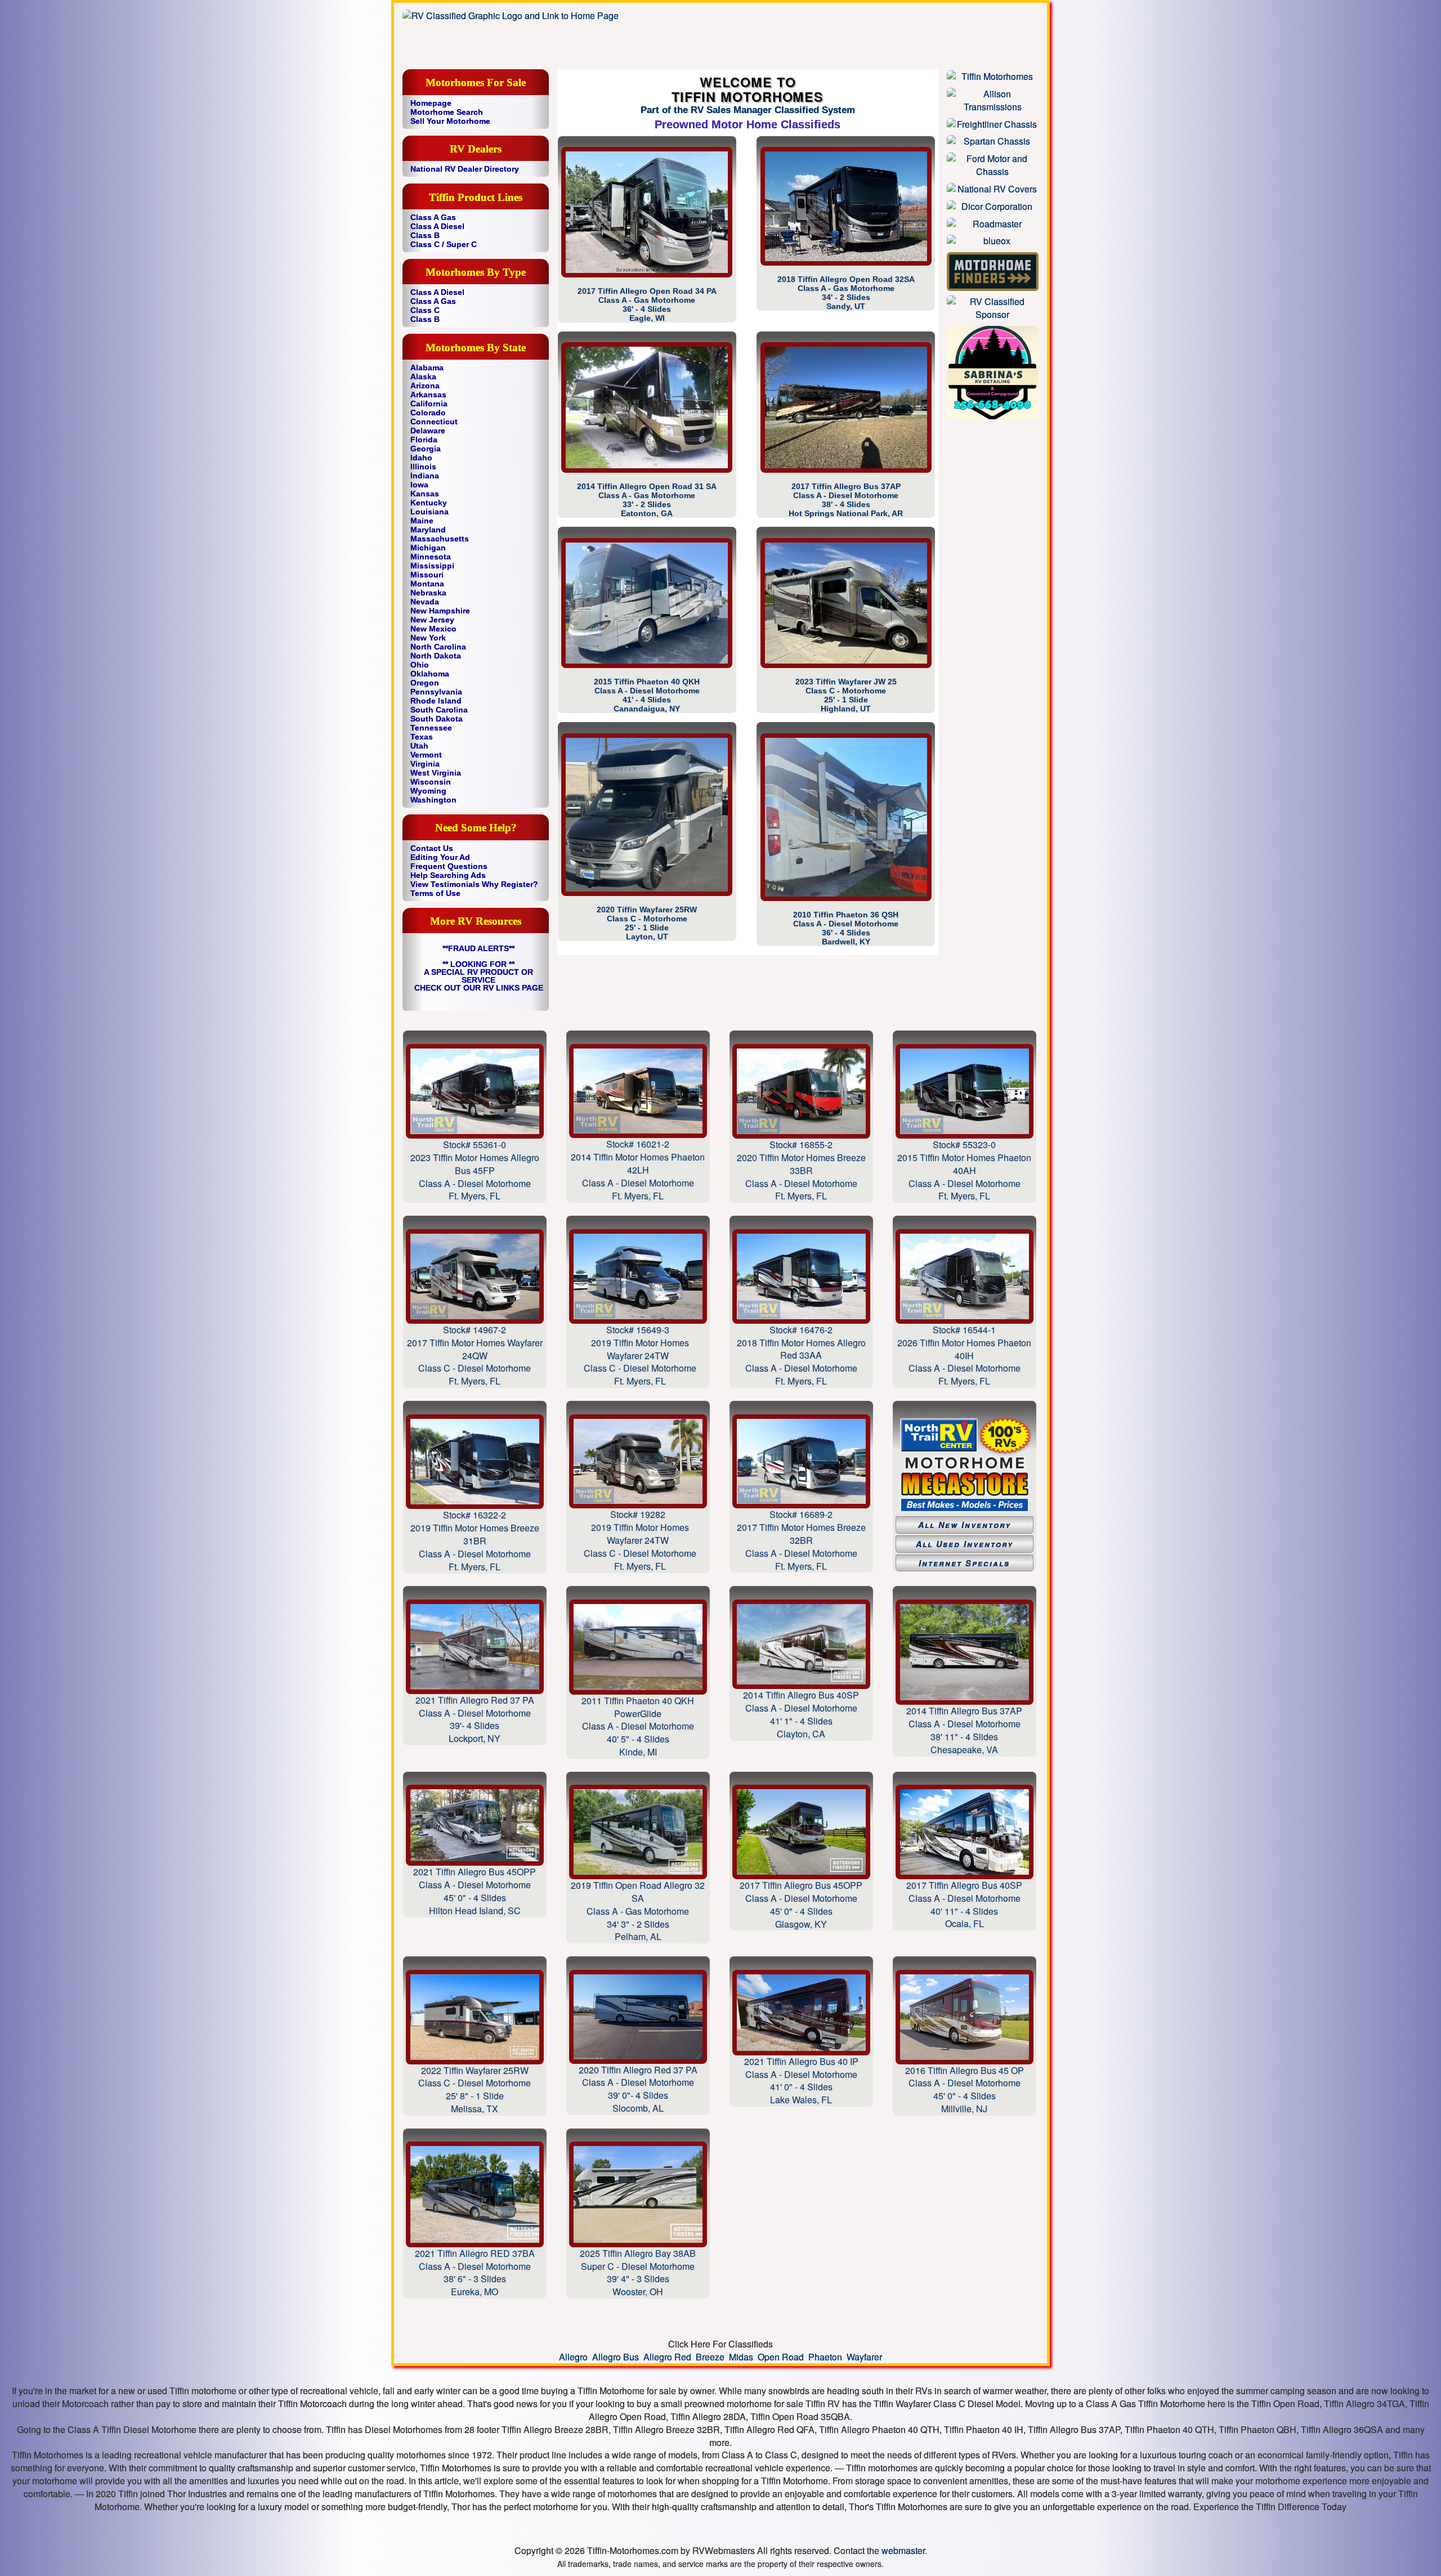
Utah (419, 746)
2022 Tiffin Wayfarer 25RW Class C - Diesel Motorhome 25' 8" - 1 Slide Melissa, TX (475, 2089)
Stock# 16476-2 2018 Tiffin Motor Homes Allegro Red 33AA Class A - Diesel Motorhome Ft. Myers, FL (801, 1355)
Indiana (425, 476)
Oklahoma (430, 674)
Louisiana (429, 512)
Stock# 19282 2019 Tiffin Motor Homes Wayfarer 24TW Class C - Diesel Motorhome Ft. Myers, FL (638, 1540)
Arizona (425, 386)
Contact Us (432, 848)
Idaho (421, 458)
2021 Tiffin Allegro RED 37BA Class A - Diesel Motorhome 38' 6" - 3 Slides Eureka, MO (475, 2272)
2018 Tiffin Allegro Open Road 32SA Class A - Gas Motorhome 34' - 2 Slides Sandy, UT (846, 293)
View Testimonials (445, 884)
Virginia (425, 764)
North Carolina (438, 647)
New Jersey (432, 620)
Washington (433, 800)
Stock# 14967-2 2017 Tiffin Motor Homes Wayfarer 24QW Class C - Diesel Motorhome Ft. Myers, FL (475, 1355)
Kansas (425, 494)
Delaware (428, 431)
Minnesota (431, 557)
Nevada (425, 602)
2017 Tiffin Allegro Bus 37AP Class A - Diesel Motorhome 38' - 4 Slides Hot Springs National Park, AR (846, 500)
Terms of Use (435, 893)
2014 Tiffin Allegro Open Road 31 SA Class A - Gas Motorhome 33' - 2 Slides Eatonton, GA (647, 500)
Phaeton (825, 2357)
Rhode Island (436, 701)
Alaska (423, 377)
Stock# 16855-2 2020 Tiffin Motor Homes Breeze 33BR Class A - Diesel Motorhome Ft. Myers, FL (801, 1170)
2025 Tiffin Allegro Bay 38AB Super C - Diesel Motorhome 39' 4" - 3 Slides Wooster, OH (638, 2272)
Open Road (781, 2357)
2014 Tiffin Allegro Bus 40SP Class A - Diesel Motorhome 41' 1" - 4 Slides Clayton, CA (801, 1714)
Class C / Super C (444, 244)
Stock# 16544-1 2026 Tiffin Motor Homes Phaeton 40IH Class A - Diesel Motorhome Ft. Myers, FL (964, 1355)
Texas (422, 737)
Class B (425, 235)
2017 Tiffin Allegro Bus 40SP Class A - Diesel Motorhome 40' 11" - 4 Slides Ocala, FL (964, 1904)
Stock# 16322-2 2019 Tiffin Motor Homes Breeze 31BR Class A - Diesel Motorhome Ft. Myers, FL (475, 1540)
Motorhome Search (447, 112)
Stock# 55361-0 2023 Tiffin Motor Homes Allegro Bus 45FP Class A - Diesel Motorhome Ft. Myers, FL (475, 1170)
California (429, 404)
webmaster (903, 2550)
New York (428, 638)
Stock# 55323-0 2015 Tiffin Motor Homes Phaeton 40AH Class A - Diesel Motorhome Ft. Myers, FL (964, 1170)
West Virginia (436, 773)
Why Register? (510, 884)
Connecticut (434, 422)
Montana (427, 584)
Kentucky (429, 503)
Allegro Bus (616, 2357)
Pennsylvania (436, 692)
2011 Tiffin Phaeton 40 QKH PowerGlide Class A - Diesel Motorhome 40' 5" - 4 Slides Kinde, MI (638, 1726)
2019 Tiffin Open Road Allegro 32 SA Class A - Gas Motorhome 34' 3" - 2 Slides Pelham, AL (638, 1911)
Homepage (431, 103)
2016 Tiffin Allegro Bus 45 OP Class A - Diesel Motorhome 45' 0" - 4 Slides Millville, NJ (965, 2089)
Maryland (428, 530)
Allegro (573, 2357)
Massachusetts (440, 539)
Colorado (428, 413)
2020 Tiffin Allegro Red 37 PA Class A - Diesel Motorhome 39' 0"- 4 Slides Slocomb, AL (638, 2089)
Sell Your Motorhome (450, 121)
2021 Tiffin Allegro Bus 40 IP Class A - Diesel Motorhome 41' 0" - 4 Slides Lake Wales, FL (801, 2081)
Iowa (419, 485)
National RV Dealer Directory (465, 169)
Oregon (425, 683)
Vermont (426, 755)
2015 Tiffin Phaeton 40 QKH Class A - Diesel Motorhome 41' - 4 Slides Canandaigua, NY (647, 695)
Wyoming (428, 791)
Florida (424, 440)
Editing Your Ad (440, 857)
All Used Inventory (965, 1544)
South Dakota (437, 719)
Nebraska (428, 593)
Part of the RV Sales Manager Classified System (748, 110)
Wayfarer (864, 2357)
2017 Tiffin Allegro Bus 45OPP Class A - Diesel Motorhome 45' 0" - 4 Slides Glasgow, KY (801, 1904)
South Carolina (439, 710)
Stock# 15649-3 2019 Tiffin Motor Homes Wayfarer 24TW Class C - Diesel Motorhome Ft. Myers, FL (638, 1355)
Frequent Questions (449, 866)
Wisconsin (431, 782)
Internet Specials (964, 1563)
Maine (422, 521)
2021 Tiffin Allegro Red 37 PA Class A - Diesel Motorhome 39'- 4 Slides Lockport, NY (475, 1719)
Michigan (428, 548)
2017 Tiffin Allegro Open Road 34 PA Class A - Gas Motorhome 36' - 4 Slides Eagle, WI (647, 304)
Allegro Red (667, 2357)
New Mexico (433, 629)
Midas (741, 2357)
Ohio (420, 665)
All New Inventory (965, 1525)
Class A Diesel (437, 226)
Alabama (427, 368)
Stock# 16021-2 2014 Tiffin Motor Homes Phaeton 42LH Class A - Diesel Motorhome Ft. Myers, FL (638, 1170)
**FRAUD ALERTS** (478, 948)
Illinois (423, 467)
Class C (425, 310)
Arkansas (428, 395)
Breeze (710, 2357)
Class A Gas (433, 217)
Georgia (426, 449)
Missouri (427, 575)
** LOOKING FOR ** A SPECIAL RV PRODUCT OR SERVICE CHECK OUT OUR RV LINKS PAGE (479, 976)
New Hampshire (440, 611)
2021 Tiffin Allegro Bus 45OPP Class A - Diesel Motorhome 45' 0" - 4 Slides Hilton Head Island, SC (475, 1891)
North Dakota (436, 656)
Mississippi (432, 566)
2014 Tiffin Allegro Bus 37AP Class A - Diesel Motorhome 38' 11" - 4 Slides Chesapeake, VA (964, 1730)
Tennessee (431, 728)
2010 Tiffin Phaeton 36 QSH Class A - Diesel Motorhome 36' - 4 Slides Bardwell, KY (846, 928)
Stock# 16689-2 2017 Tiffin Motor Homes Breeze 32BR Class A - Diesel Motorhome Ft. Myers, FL (801, 1540)
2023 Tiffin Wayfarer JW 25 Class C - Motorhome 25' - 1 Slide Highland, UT (846, 695)
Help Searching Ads (448, 875)
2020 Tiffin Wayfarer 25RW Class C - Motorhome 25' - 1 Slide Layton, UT (647, 923)
